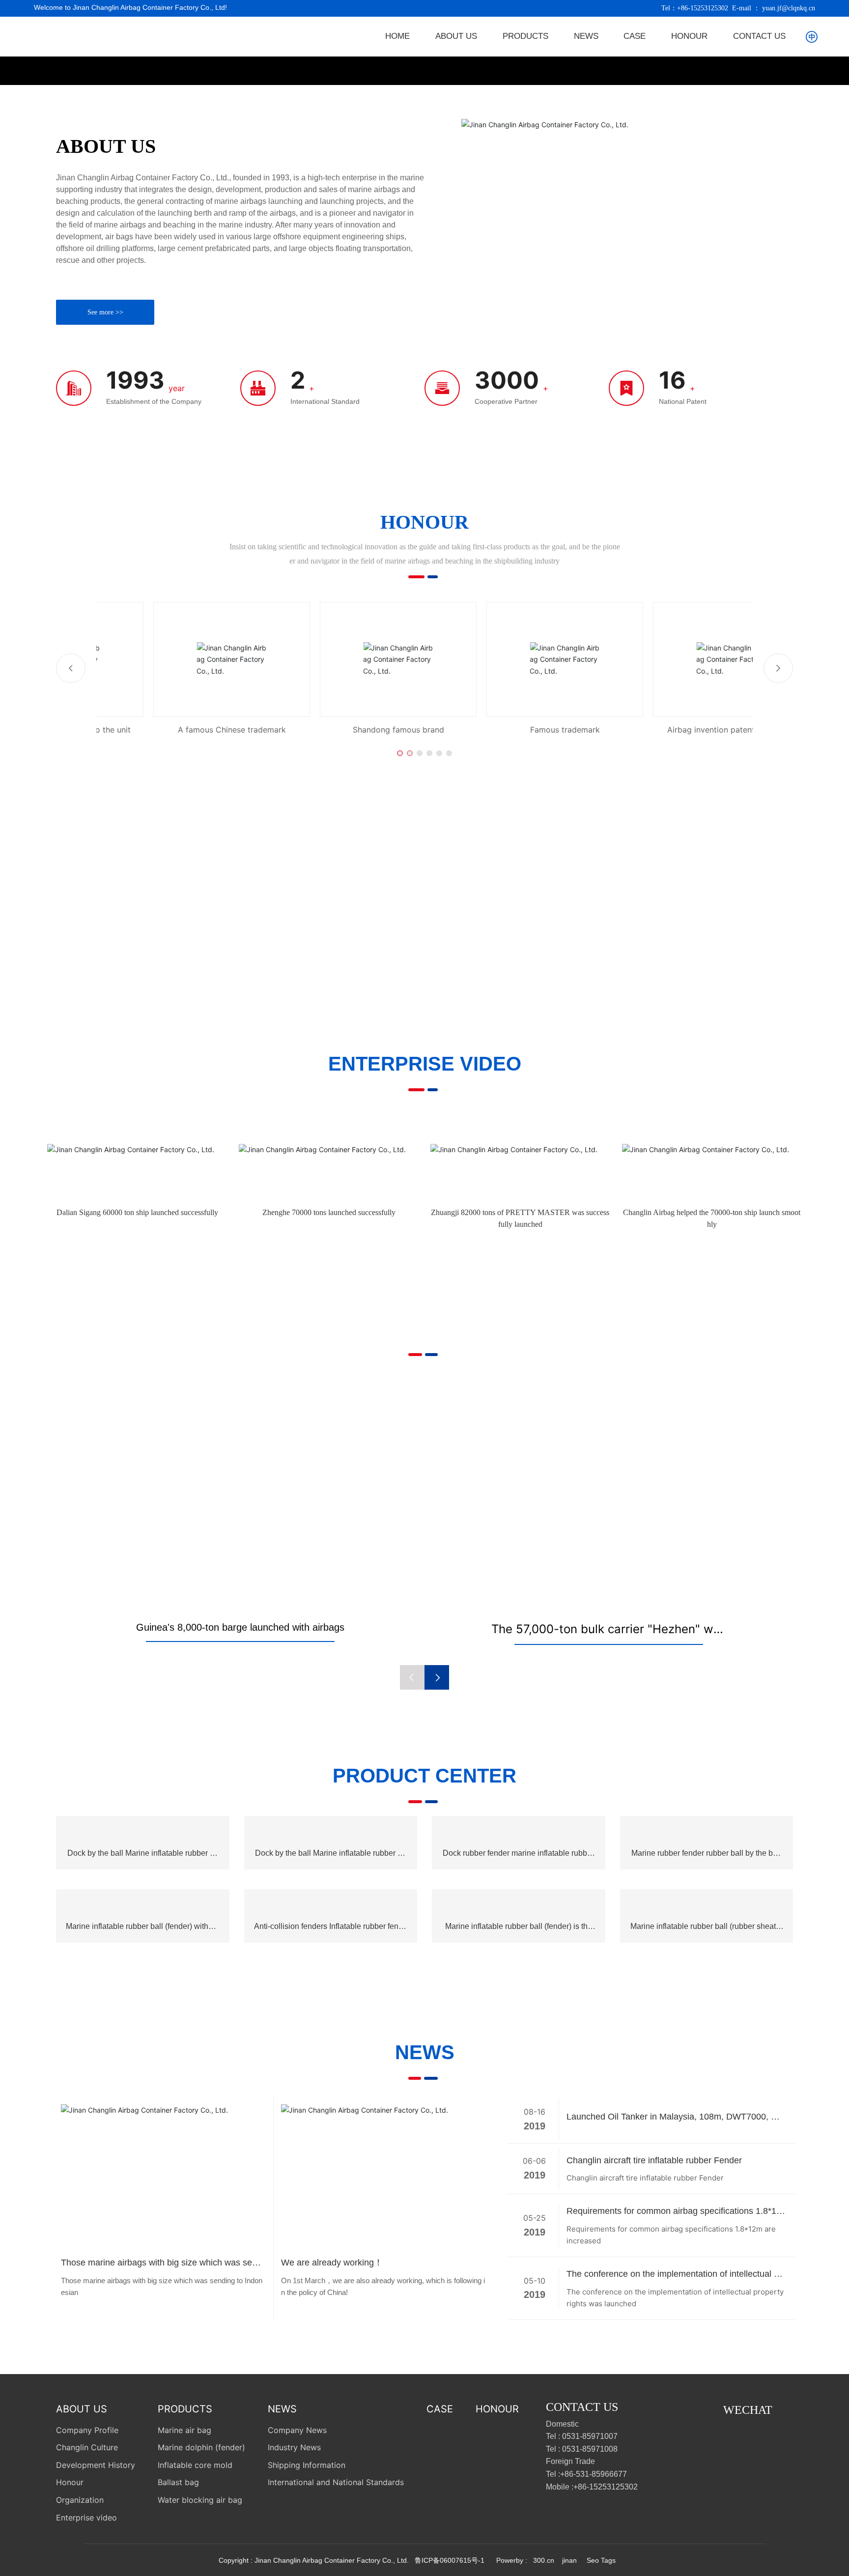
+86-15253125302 (703, 8)
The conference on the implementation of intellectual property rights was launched (674, 2275)
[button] (400, 753)
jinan (568, 2560)
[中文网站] (812, 36)
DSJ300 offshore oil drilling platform (609, 1629)
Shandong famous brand (341, 730)
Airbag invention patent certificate (674, 730)
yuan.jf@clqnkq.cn (789, 8)
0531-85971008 (590, 2449)
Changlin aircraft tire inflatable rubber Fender (654, 2160)
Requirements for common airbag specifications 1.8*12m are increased (674, 2212)
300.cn (544, 2560)
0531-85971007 (590, 2436)
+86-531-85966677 (594, 2474)
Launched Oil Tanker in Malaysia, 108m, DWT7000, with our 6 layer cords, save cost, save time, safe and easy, (674, 2118)
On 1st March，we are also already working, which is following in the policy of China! (383, 2286)
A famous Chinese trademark (175, 730)
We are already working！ (332, 2263)
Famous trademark (508, 730)
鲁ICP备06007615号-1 (450, 2560)
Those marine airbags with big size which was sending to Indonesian (162, 2264)
